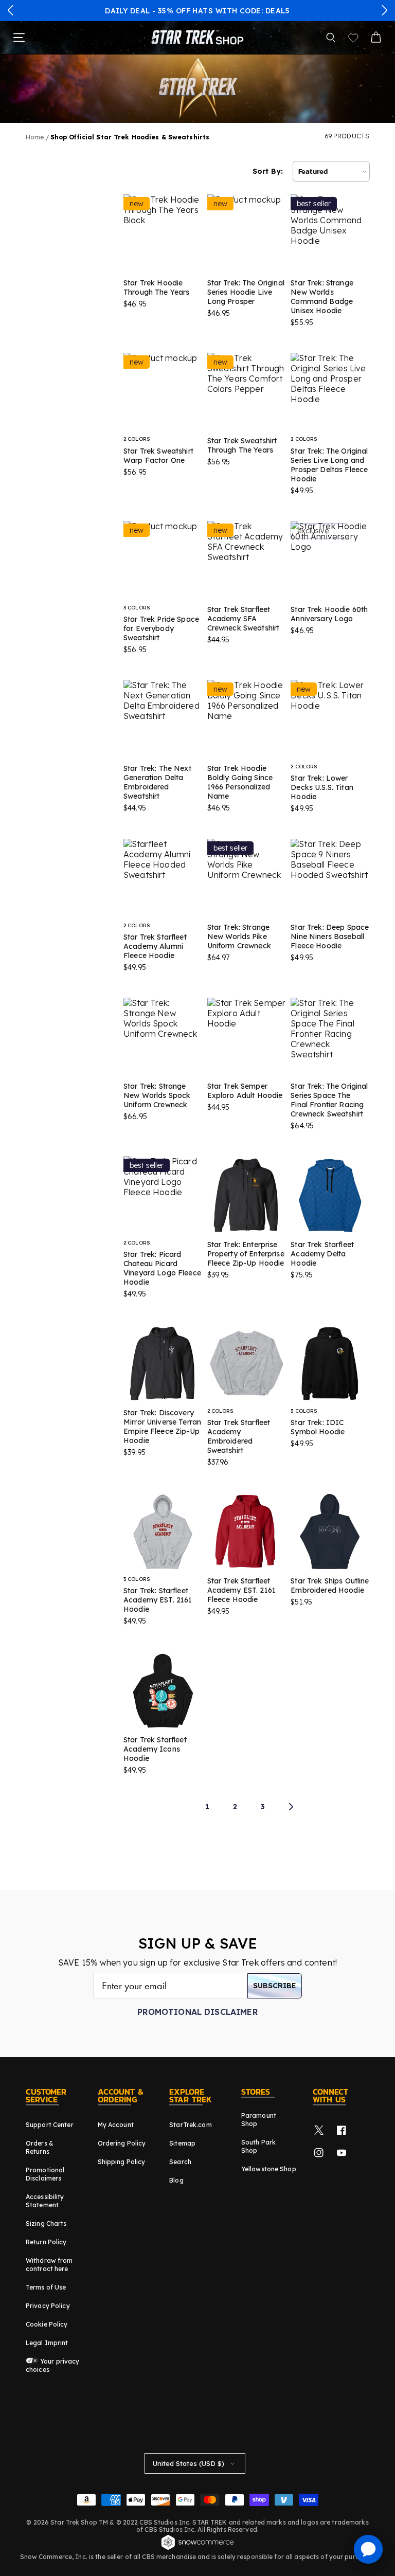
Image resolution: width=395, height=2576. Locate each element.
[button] (11, 10)
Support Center (50, 2125)
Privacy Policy (48, 2306)
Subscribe (275, 1986)
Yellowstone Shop (269, 2169)
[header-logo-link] (197, 38)
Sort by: (268, 171)
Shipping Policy (122, 2162)
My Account (116, 2125)
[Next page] (291, 1807)
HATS (203, 11)
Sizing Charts (46, 2223)
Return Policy (46, 2242)
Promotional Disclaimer (197, 2012)
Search (180, 2162)
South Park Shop (258, 2146)
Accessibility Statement (45, 2201)
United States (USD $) (188, 2463)
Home (35, 137)
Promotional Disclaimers (45, 2174)
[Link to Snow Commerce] (197, 2548)
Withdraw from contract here (49, 2265)
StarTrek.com (190, 2125)
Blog (176, 2180)
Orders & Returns (40, 2147)
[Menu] (19, 38)
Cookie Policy (47, 2324)
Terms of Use (46, 2287)
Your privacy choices (53, 2365)
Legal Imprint (47, 2343)
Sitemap (182, 2143)
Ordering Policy (122, 2143)
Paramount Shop (259, 2120)
